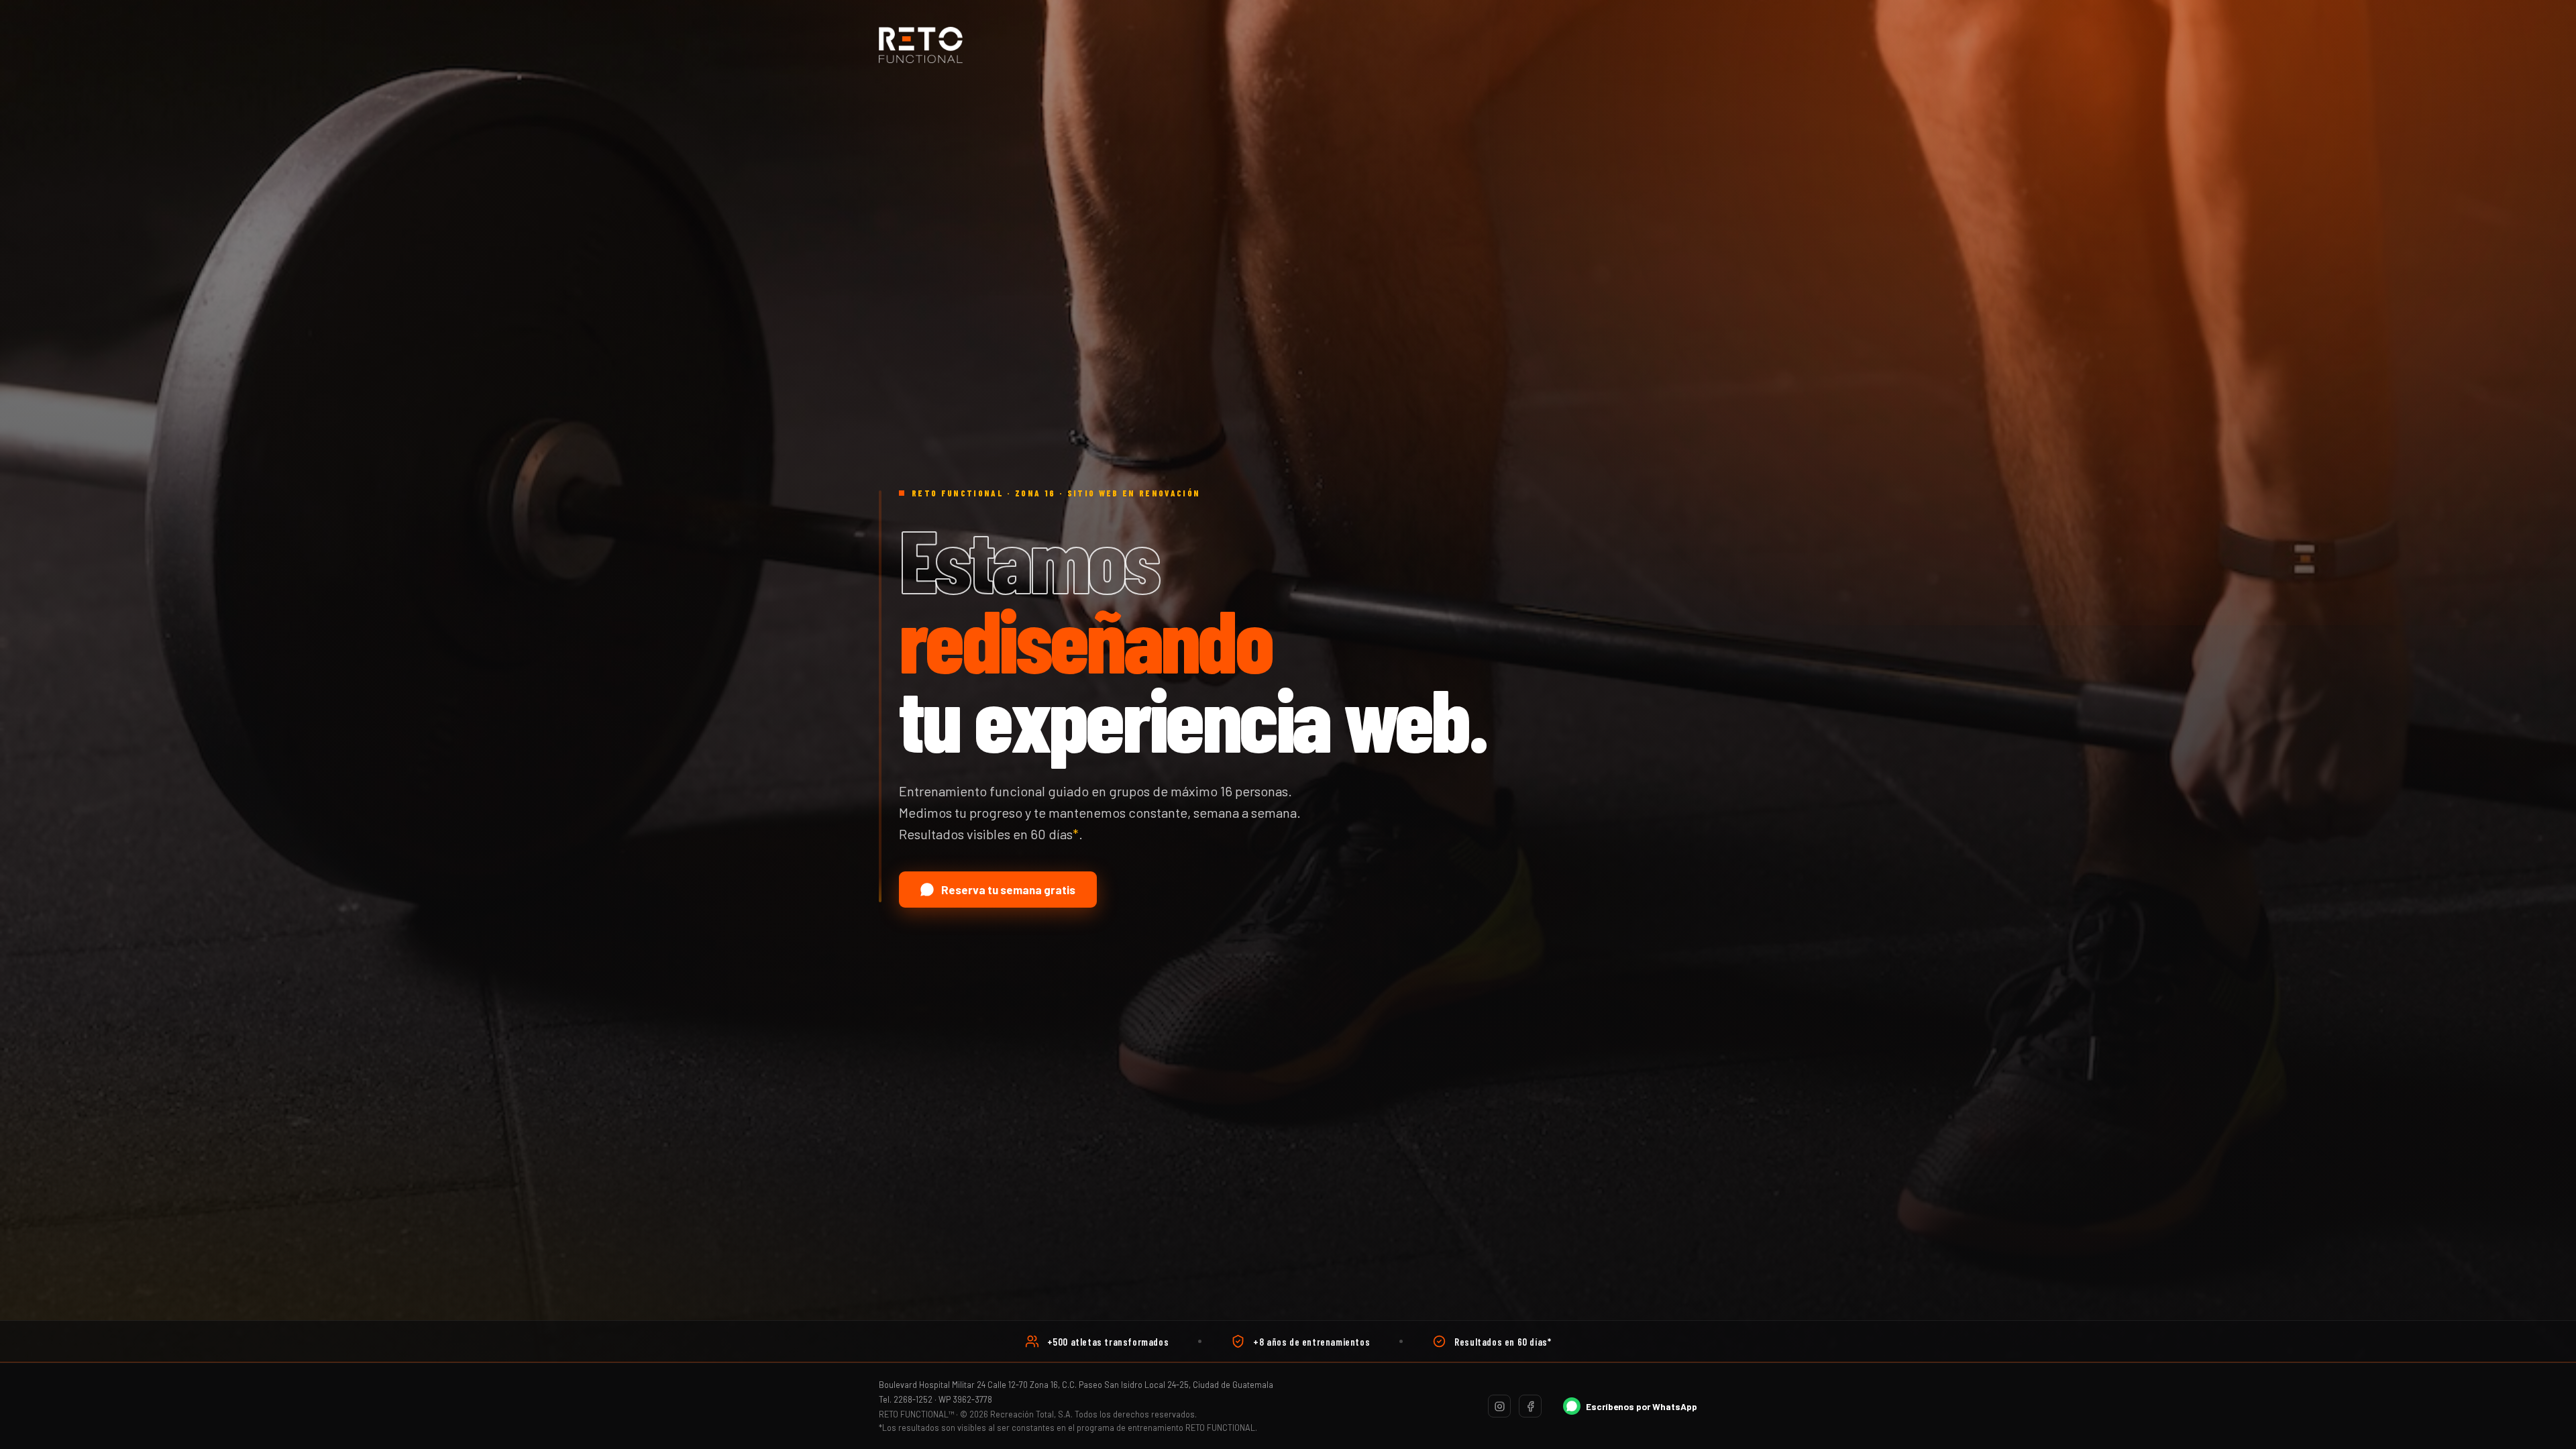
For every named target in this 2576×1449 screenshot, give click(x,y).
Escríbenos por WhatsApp (1642, 1406)
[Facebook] (1530, 1406)
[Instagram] (1499, 1406)
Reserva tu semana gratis (1008, 890)
